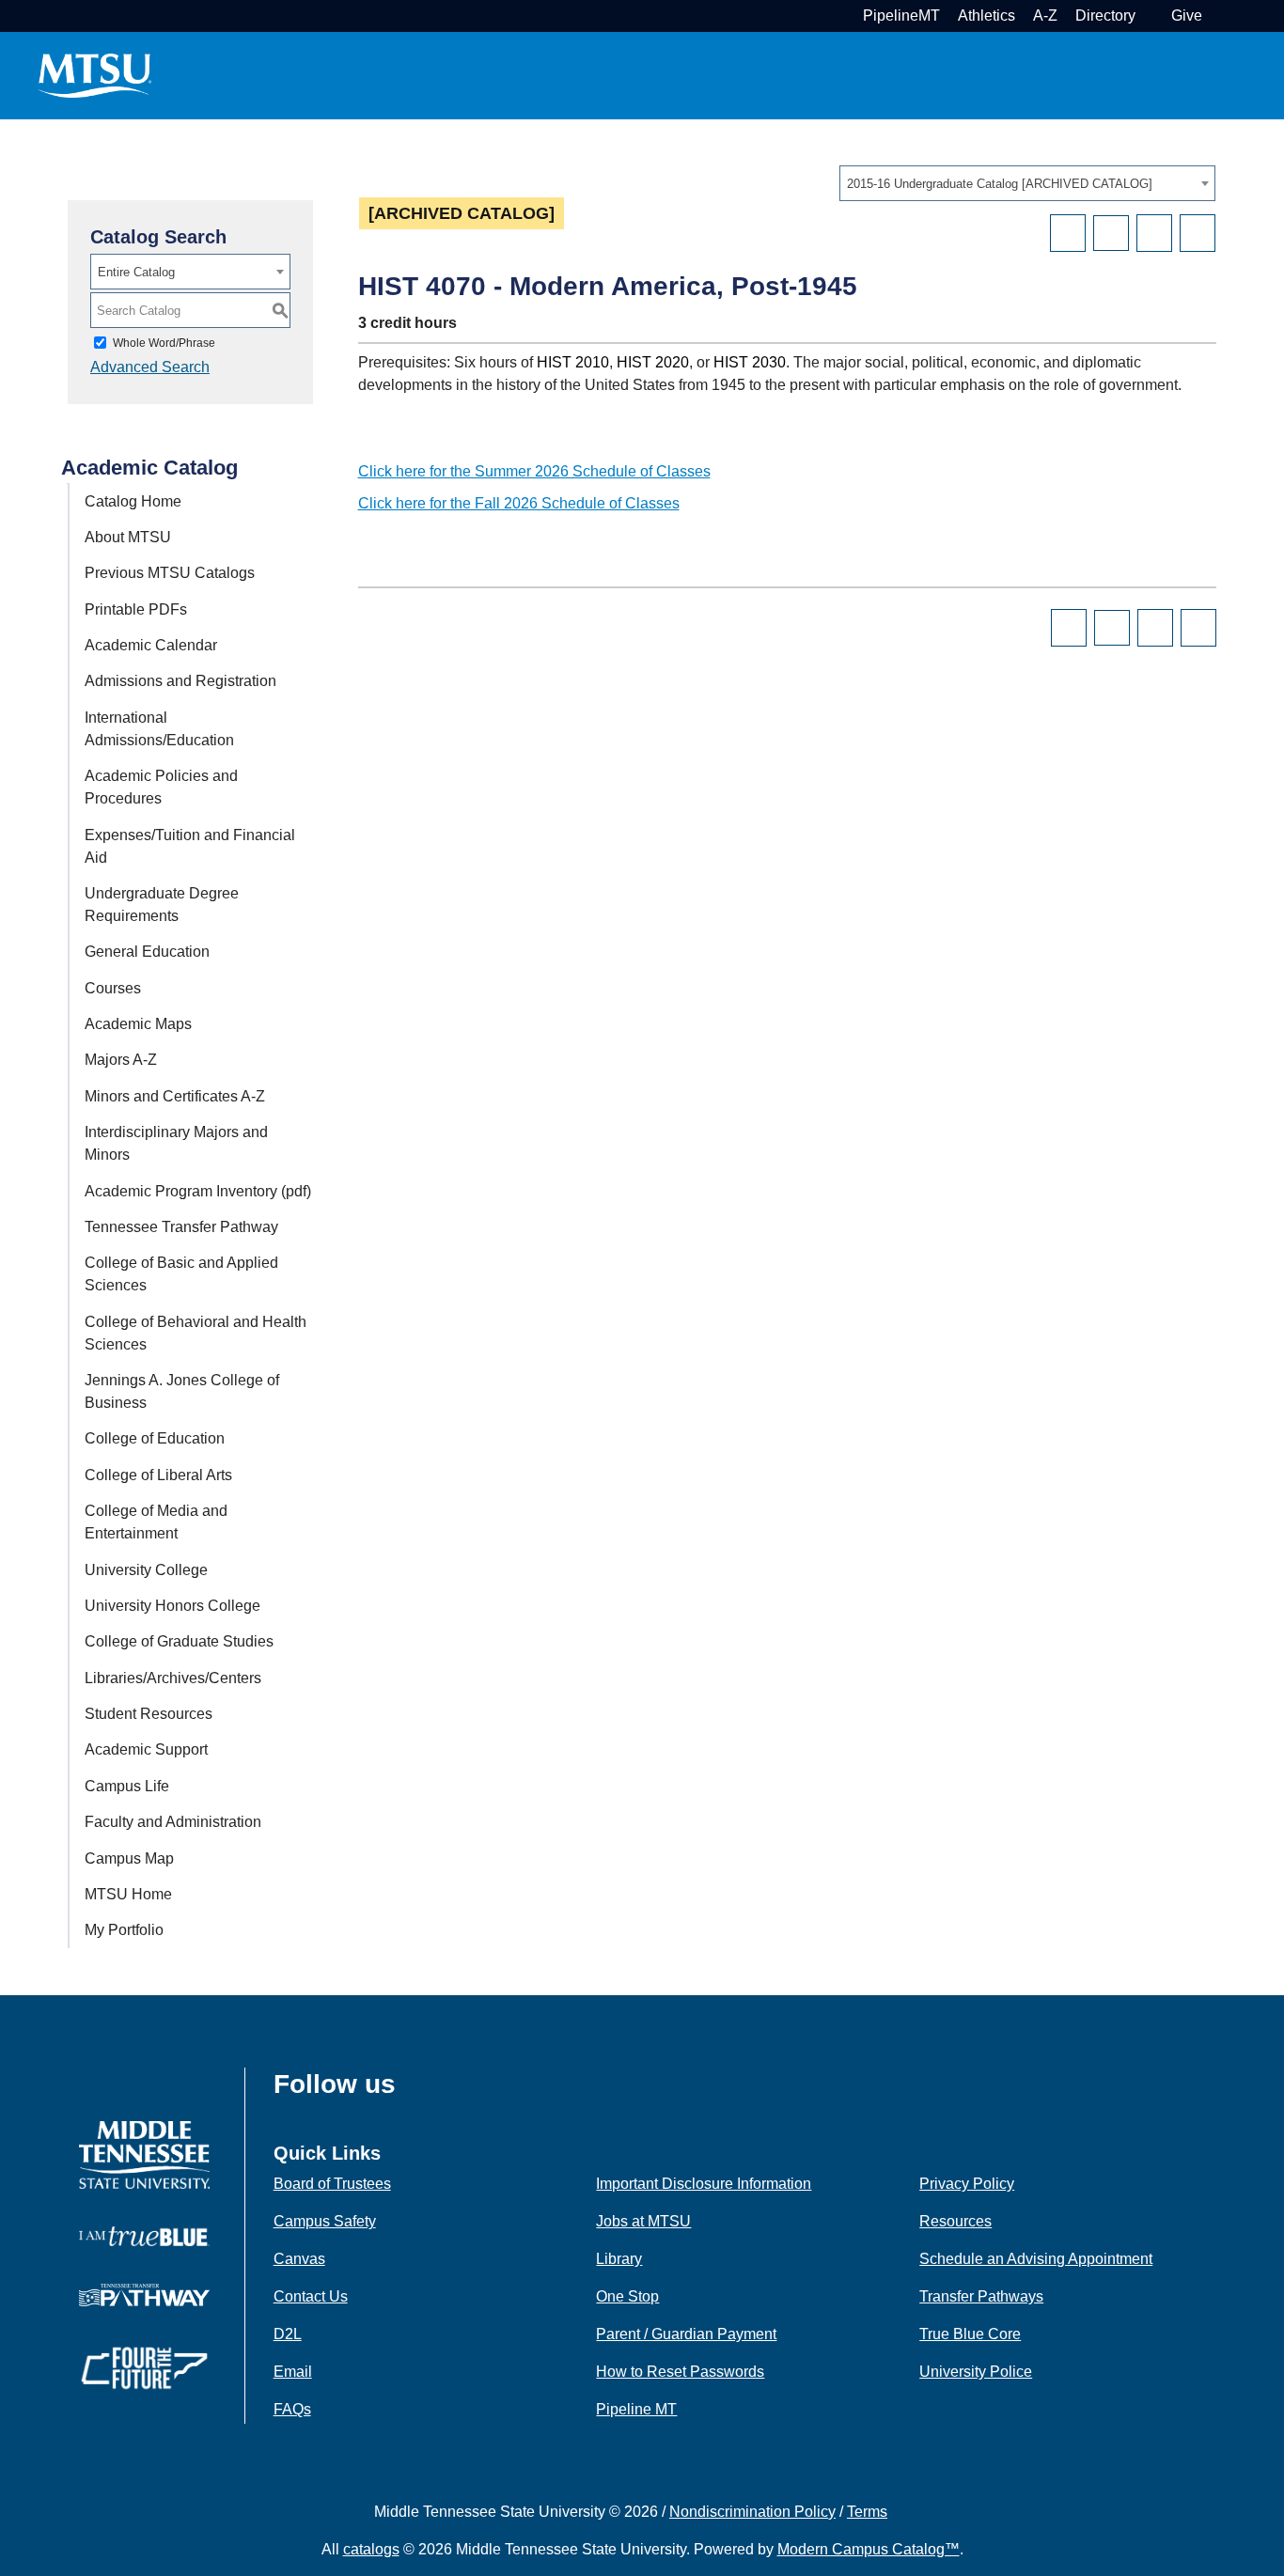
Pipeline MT (636, 2409)
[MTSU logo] (144, 2154)
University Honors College (172, 1606)
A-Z (1045, 16)
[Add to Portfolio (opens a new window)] (1068, 233)
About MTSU (128, 537)
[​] (410, 2090)
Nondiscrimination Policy (752, 2512)
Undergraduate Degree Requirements (162, 905)
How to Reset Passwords (680, 2372)
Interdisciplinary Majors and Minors (176, 1143)
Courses (113, 988)
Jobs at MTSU (643, 2221)
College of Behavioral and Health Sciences (196, 1333)
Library (619, 2259)
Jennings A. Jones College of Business (182, 1391)
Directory (1105, 16)
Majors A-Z (121, 1060)
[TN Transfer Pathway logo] (144, 2294)
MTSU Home (128, 1894)
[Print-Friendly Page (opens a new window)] (1154, 233)
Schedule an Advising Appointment (1036, 2259)
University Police (976, 2372)
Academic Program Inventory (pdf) (198, 1191)
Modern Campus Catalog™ (869, 2549)
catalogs (371, 2549)
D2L (288, 2334)
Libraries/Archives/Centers (173, 1678)
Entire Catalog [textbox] (136, 272)
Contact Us (311, 2296)
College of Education (155, 1438)
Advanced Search (150, 367)
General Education (147, 952)
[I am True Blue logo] (144, 2235)
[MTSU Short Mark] (95, 75)
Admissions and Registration (180, 681)
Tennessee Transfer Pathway (181, 1227)
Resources (955, 2221)
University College (146, 1570)
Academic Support (146, 1749)
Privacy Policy (967, 2184)
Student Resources (149, 1714)
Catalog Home (133, 501)
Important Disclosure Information (704, 2184)
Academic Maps (138, 1024)
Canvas (299, 2259)
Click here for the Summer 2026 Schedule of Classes (534, 471)
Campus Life (127, 1786)
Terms (867, 2512)
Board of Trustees (332, 2184)
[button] (1218, 16)
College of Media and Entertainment (156, 1522)
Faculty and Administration (173, 1822)
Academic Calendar (151, 645)
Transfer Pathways (981, 2296)
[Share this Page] (1111, 233)
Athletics (986, 16)
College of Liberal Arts (158, 1475)
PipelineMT (901, 16)
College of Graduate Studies (179, 1641)
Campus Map (129, 1858)
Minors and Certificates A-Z (175, 1096)
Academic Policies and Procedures (161, 787)
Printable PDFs (136, 609)
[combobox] (1027, 183)
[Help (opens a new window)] (1198, 233)
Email (293, 2372)
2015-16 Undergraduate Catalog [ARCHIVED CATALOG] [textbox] (1000, 184)
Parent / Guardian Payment (686, 2334)
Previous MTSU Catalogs (170, 573)
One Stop (627, 2296)
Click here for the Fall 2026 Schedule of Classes (519, 503)
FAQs (292, 2409)
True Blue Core (970, 2334)
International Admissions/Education (159, 729)
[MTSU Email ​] (1151, 16)
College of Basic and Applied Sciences (181, 1274)
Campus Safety (325, 2221)
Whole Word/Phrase (164, 343)
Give (1187, 16)
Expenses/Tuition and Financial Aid (190, 846)
